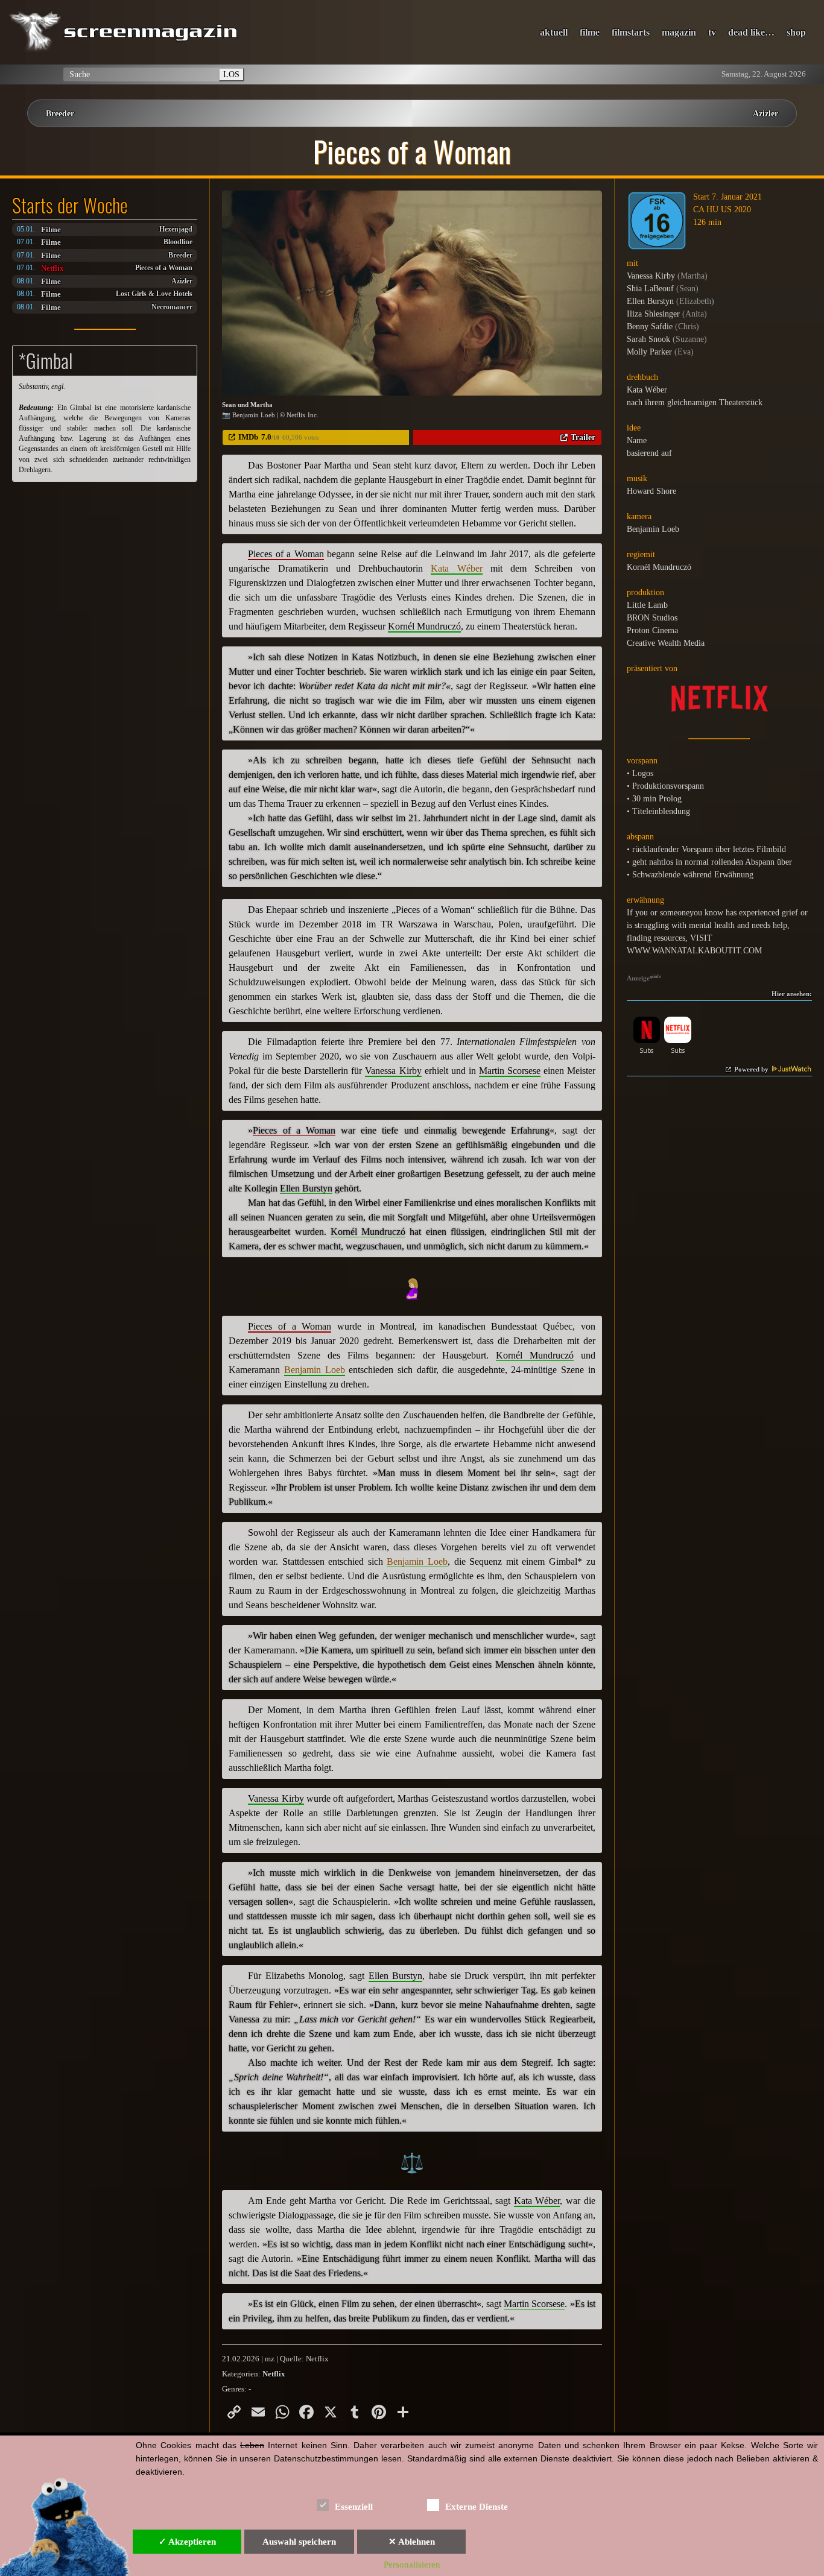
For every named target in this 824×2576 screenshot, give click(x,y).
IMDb (248, 437)
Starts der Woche (70, 205)
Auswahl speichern (299, 2542)
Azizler (765, 113)
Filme (51, 229)
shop (796, 32)
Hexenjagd (176, 229)
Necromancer (172, 307)
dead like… (751, 32)
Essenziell (354, 2507)
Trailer (583, 437)
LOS (231, 74)
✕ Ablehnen (412, 2542)
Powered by (752, 1069)
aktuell (554, 32)
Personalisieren (412, 2565)
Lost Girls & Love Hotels (154, 294)
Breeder (60, 113)
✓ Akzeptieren (187, 2542)
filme (590, 32)
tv (712, 32)
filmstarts (631, 32)
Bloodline (178, 242)
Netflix (52, 268)
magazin (679, 32)
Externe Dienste (477, 2507)
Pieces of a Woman (164, 268)
